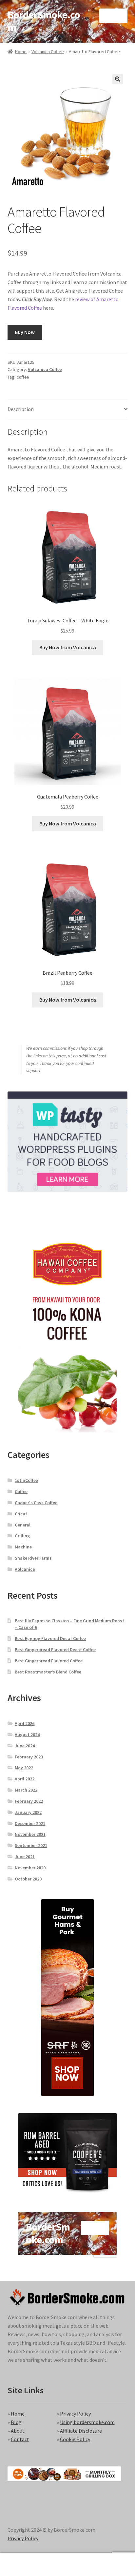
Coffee (21, 1491)
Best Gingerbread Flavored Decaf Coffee (55, 1650)
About (18, 2431)
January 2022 (28, 1812)
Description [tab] (21, 409)
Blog (16, 2422)
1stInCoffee (26, 1480)
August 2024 (27, 1735)
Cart (104, 2559)
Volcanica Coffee (48, 52)
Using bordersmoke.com (87, 2422)
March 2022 (26, 1790)
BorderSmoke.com (44, 21)
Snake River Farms (33, 1558)
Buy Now (25, 332)
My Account (22, 2565)
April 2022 (25, 1779)
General (23, 1525)
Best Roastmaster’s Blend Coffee (48, 1672)
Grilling (22, 1536)
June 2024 (25, 1746)
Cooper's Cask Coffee (36, 1503)
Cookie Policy (75, 2439)
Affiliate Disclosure (81, 2431)
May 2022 (24, 1768)
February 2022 (29, 1801)
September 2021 (31, 1845)
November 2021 (30, 1834)
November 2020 (30, 1868)
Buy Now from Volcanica (68, 647)
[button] (118, 79)
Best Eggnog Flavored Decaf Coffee (50, 1638)
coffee (23, 377)
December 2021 (30, 1823)
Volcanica (25, 1569)
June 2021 (25, 1857)
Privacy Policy (75, 2414)
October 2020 (28, 1879)
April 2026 (25, 1723)
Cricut (21, 1514)
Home (21, 52)
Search (67, 2565)
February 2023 (29, 1757)
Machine (23, 1547)
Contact (20, 2439)
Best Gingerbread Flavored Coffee (49, 1661)
